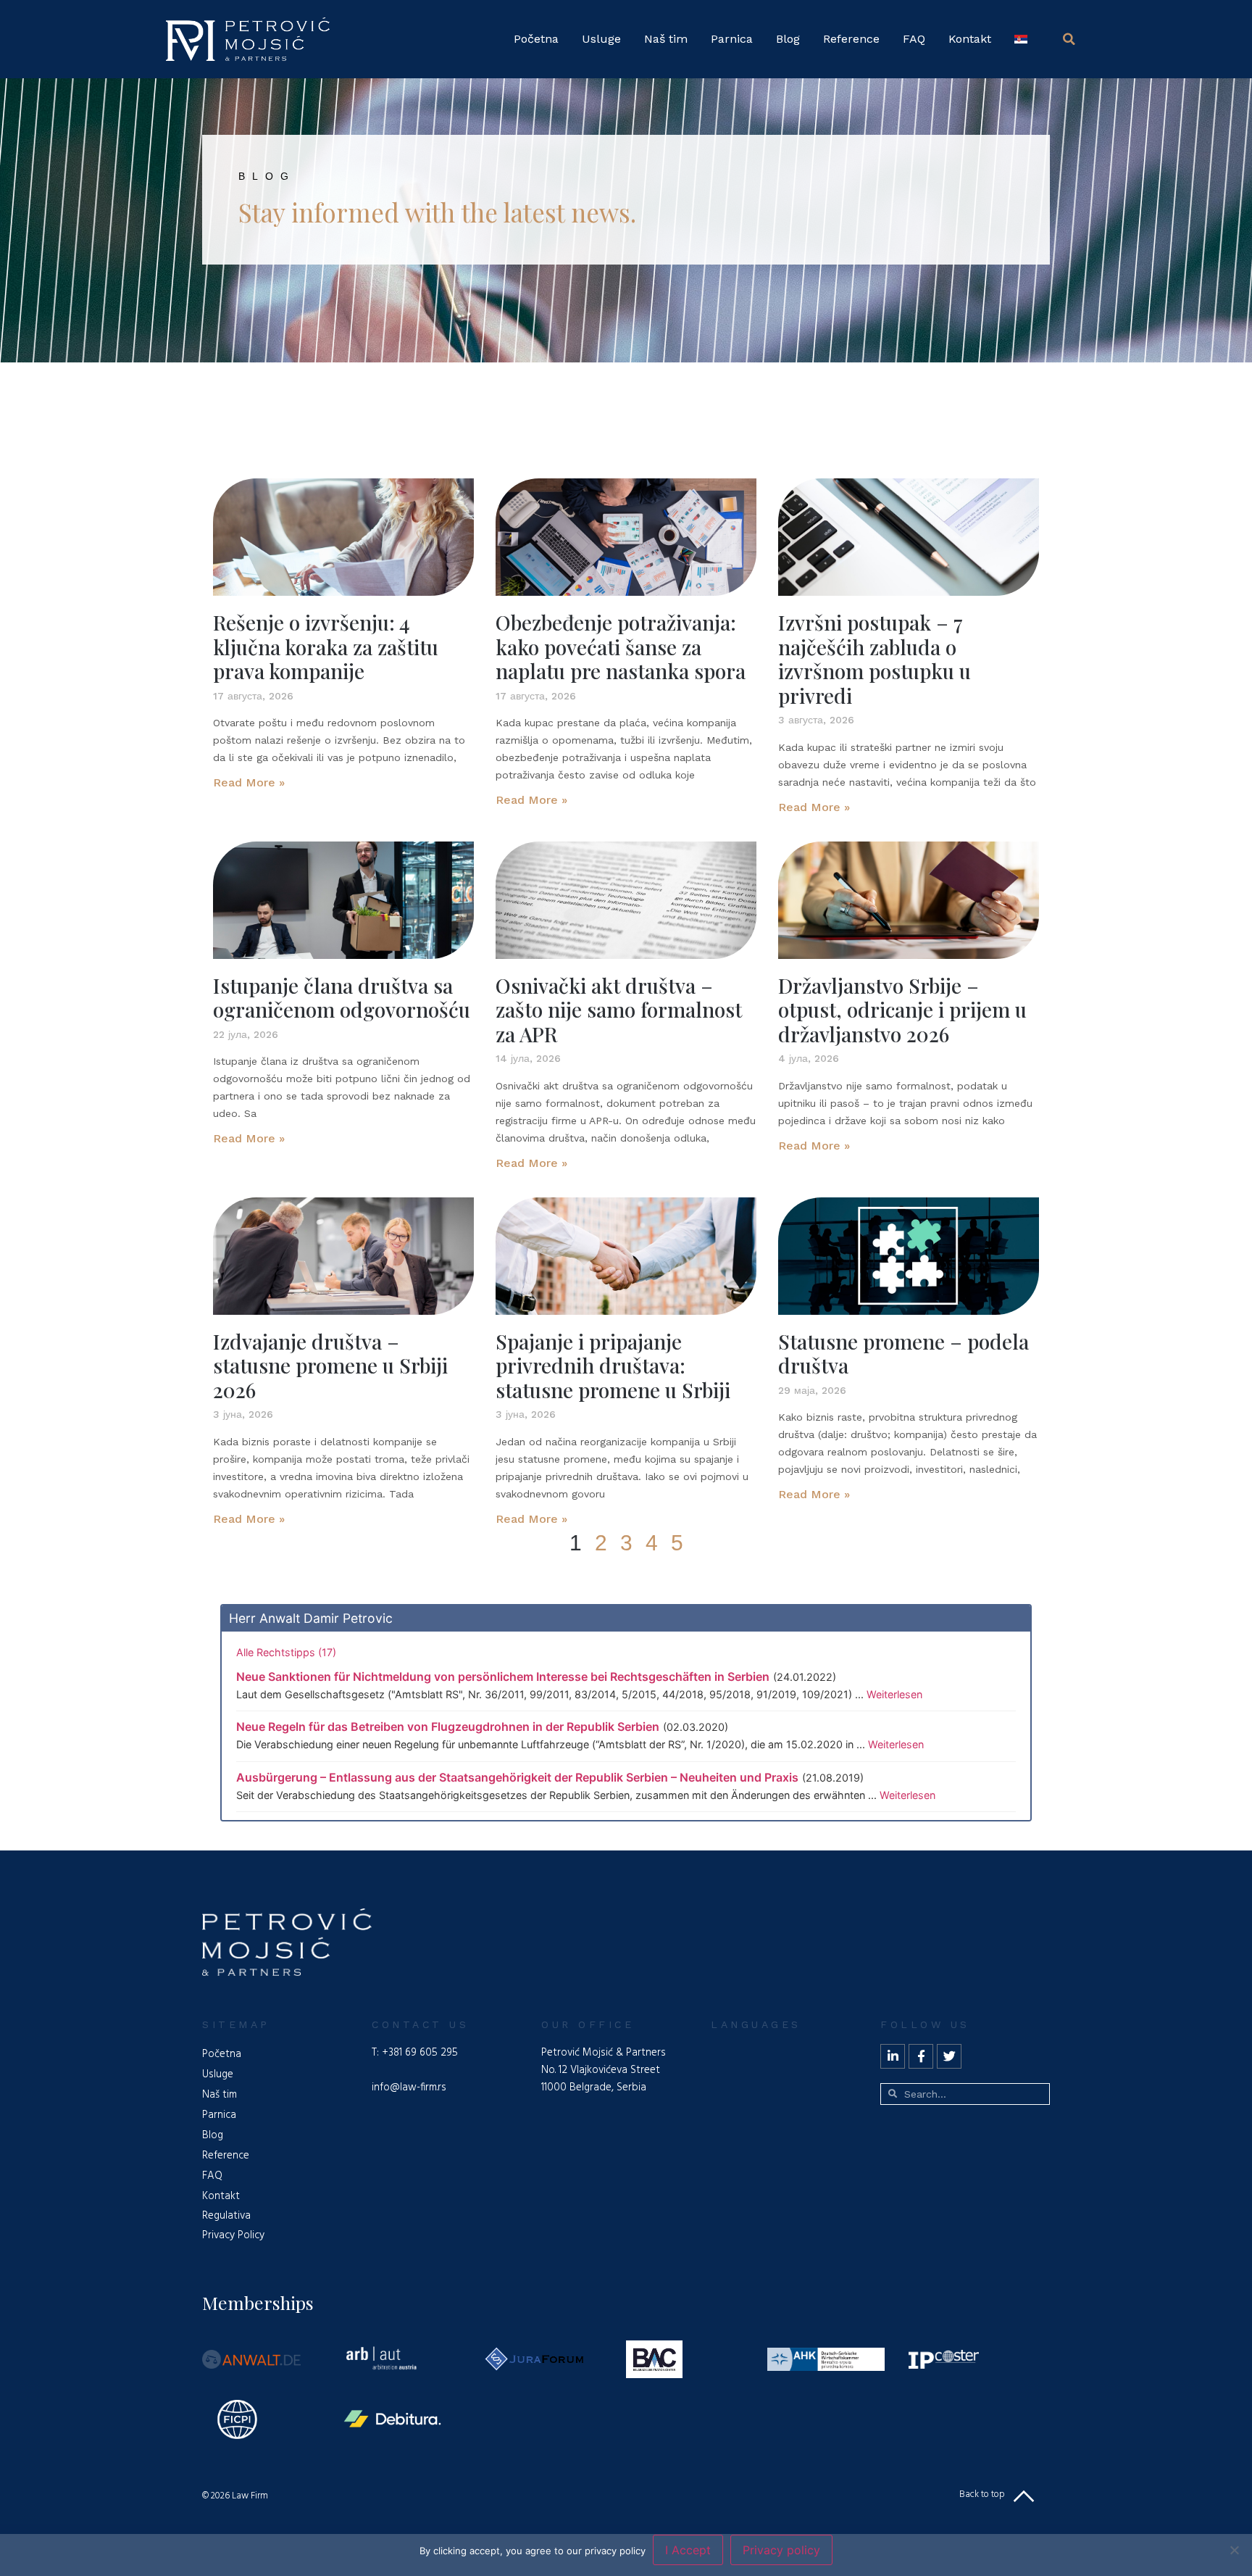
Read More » (249, 782)
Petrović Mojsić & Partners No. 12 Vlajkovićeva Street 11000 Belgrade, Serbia (604, 2070)
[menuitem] (1021, 39)
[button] (1069, 39)
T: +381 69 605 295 (415, 2053)
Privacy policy (781, 2550)
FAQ (914, 39)
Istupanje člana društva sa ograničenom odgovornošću (342, 998)
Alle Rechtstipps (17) (286, 1652)
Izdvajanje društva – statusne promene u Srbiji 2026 (330, 1366)
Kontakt (970, 39)
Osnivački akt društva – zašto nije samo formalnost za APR (619, 1010)
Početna (536, 39)
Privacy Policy (233, 2235)
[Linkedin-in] (893, 2056)
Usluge (601, 39)
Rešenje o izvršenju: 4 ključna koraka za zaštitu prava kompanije (326, 647)
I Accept (688, 2550)
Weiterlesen (894, 1694)
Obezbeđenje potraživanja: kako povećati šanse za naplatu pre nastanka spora (621, 647)
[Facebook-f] (921, 2056)
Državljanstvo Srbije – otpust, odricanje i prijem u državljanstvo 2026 (902, 1010)
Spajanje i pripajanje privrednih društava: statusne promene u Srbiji (613, 1366)
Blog (788, 39)
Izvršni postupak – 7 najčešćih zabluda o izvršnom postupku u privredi (875, 659)
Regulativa (226, 2216)
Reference (851, 39)
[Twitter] (949, 2056)
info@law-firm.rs (409, 2087)
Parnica (732, 39)
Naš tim (666, 39)
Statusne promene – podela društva (903, 1354)
